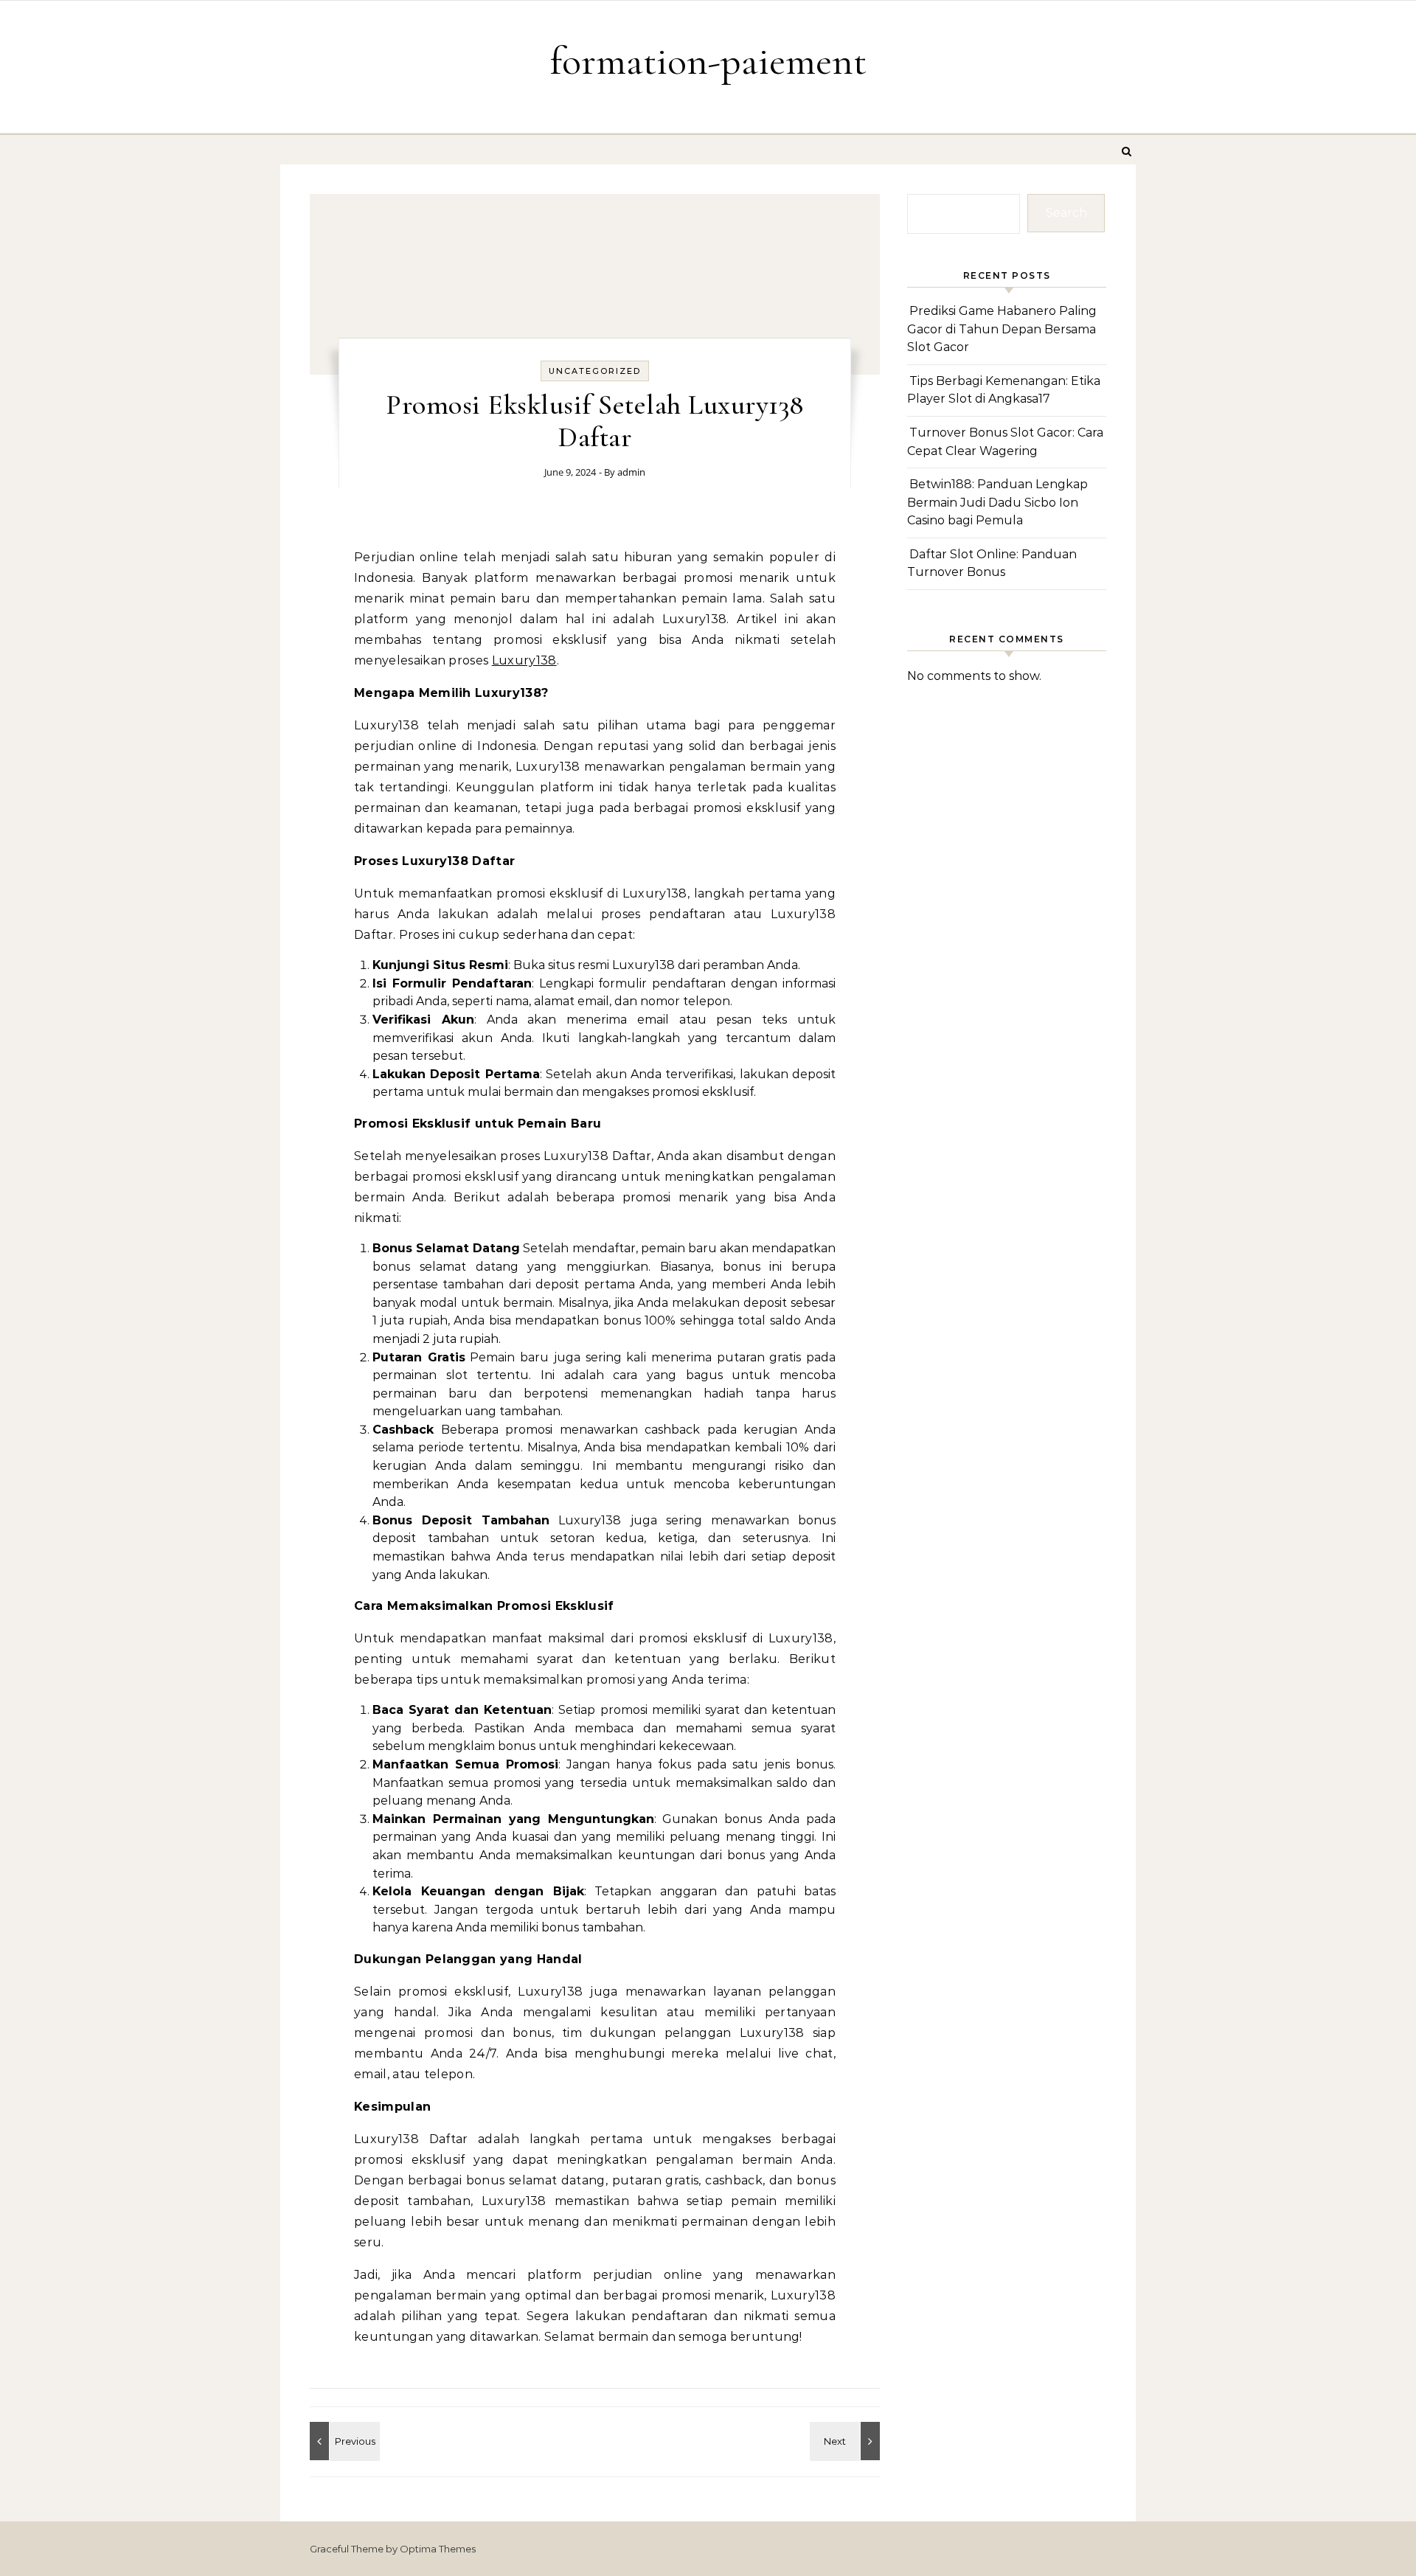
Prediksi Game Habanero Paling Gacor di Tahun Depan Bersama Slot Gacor (1002, 329)
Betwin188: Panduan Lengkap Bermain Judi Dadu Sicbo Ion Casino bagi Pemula (997, 502)
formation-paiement (708, 61)
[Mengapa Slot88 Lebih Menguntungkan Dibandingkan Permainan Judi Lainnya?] (847, 2441)
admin (631, 472)
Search (1066, 213)
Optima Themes (438, 2549)
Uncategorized (595, 371)
